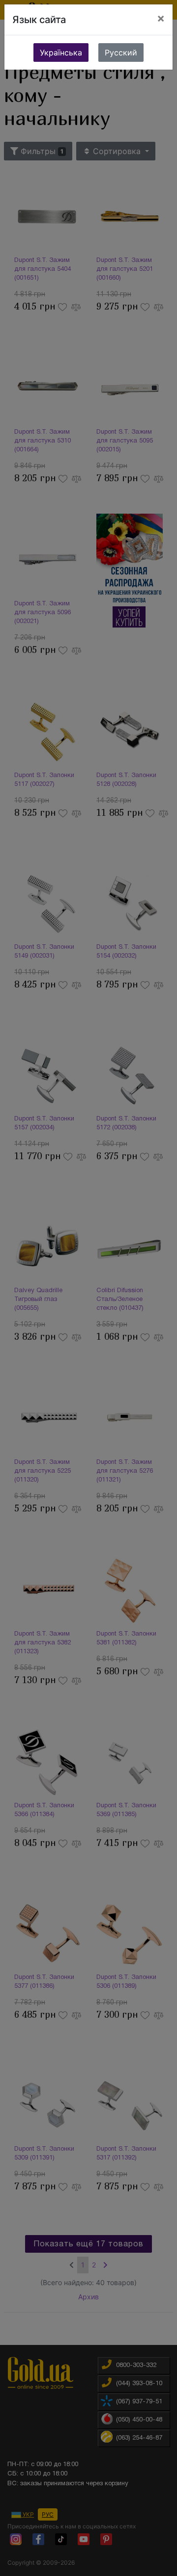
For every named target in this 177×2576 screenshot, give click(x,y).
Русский (121, 52)
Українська (61, 52)
